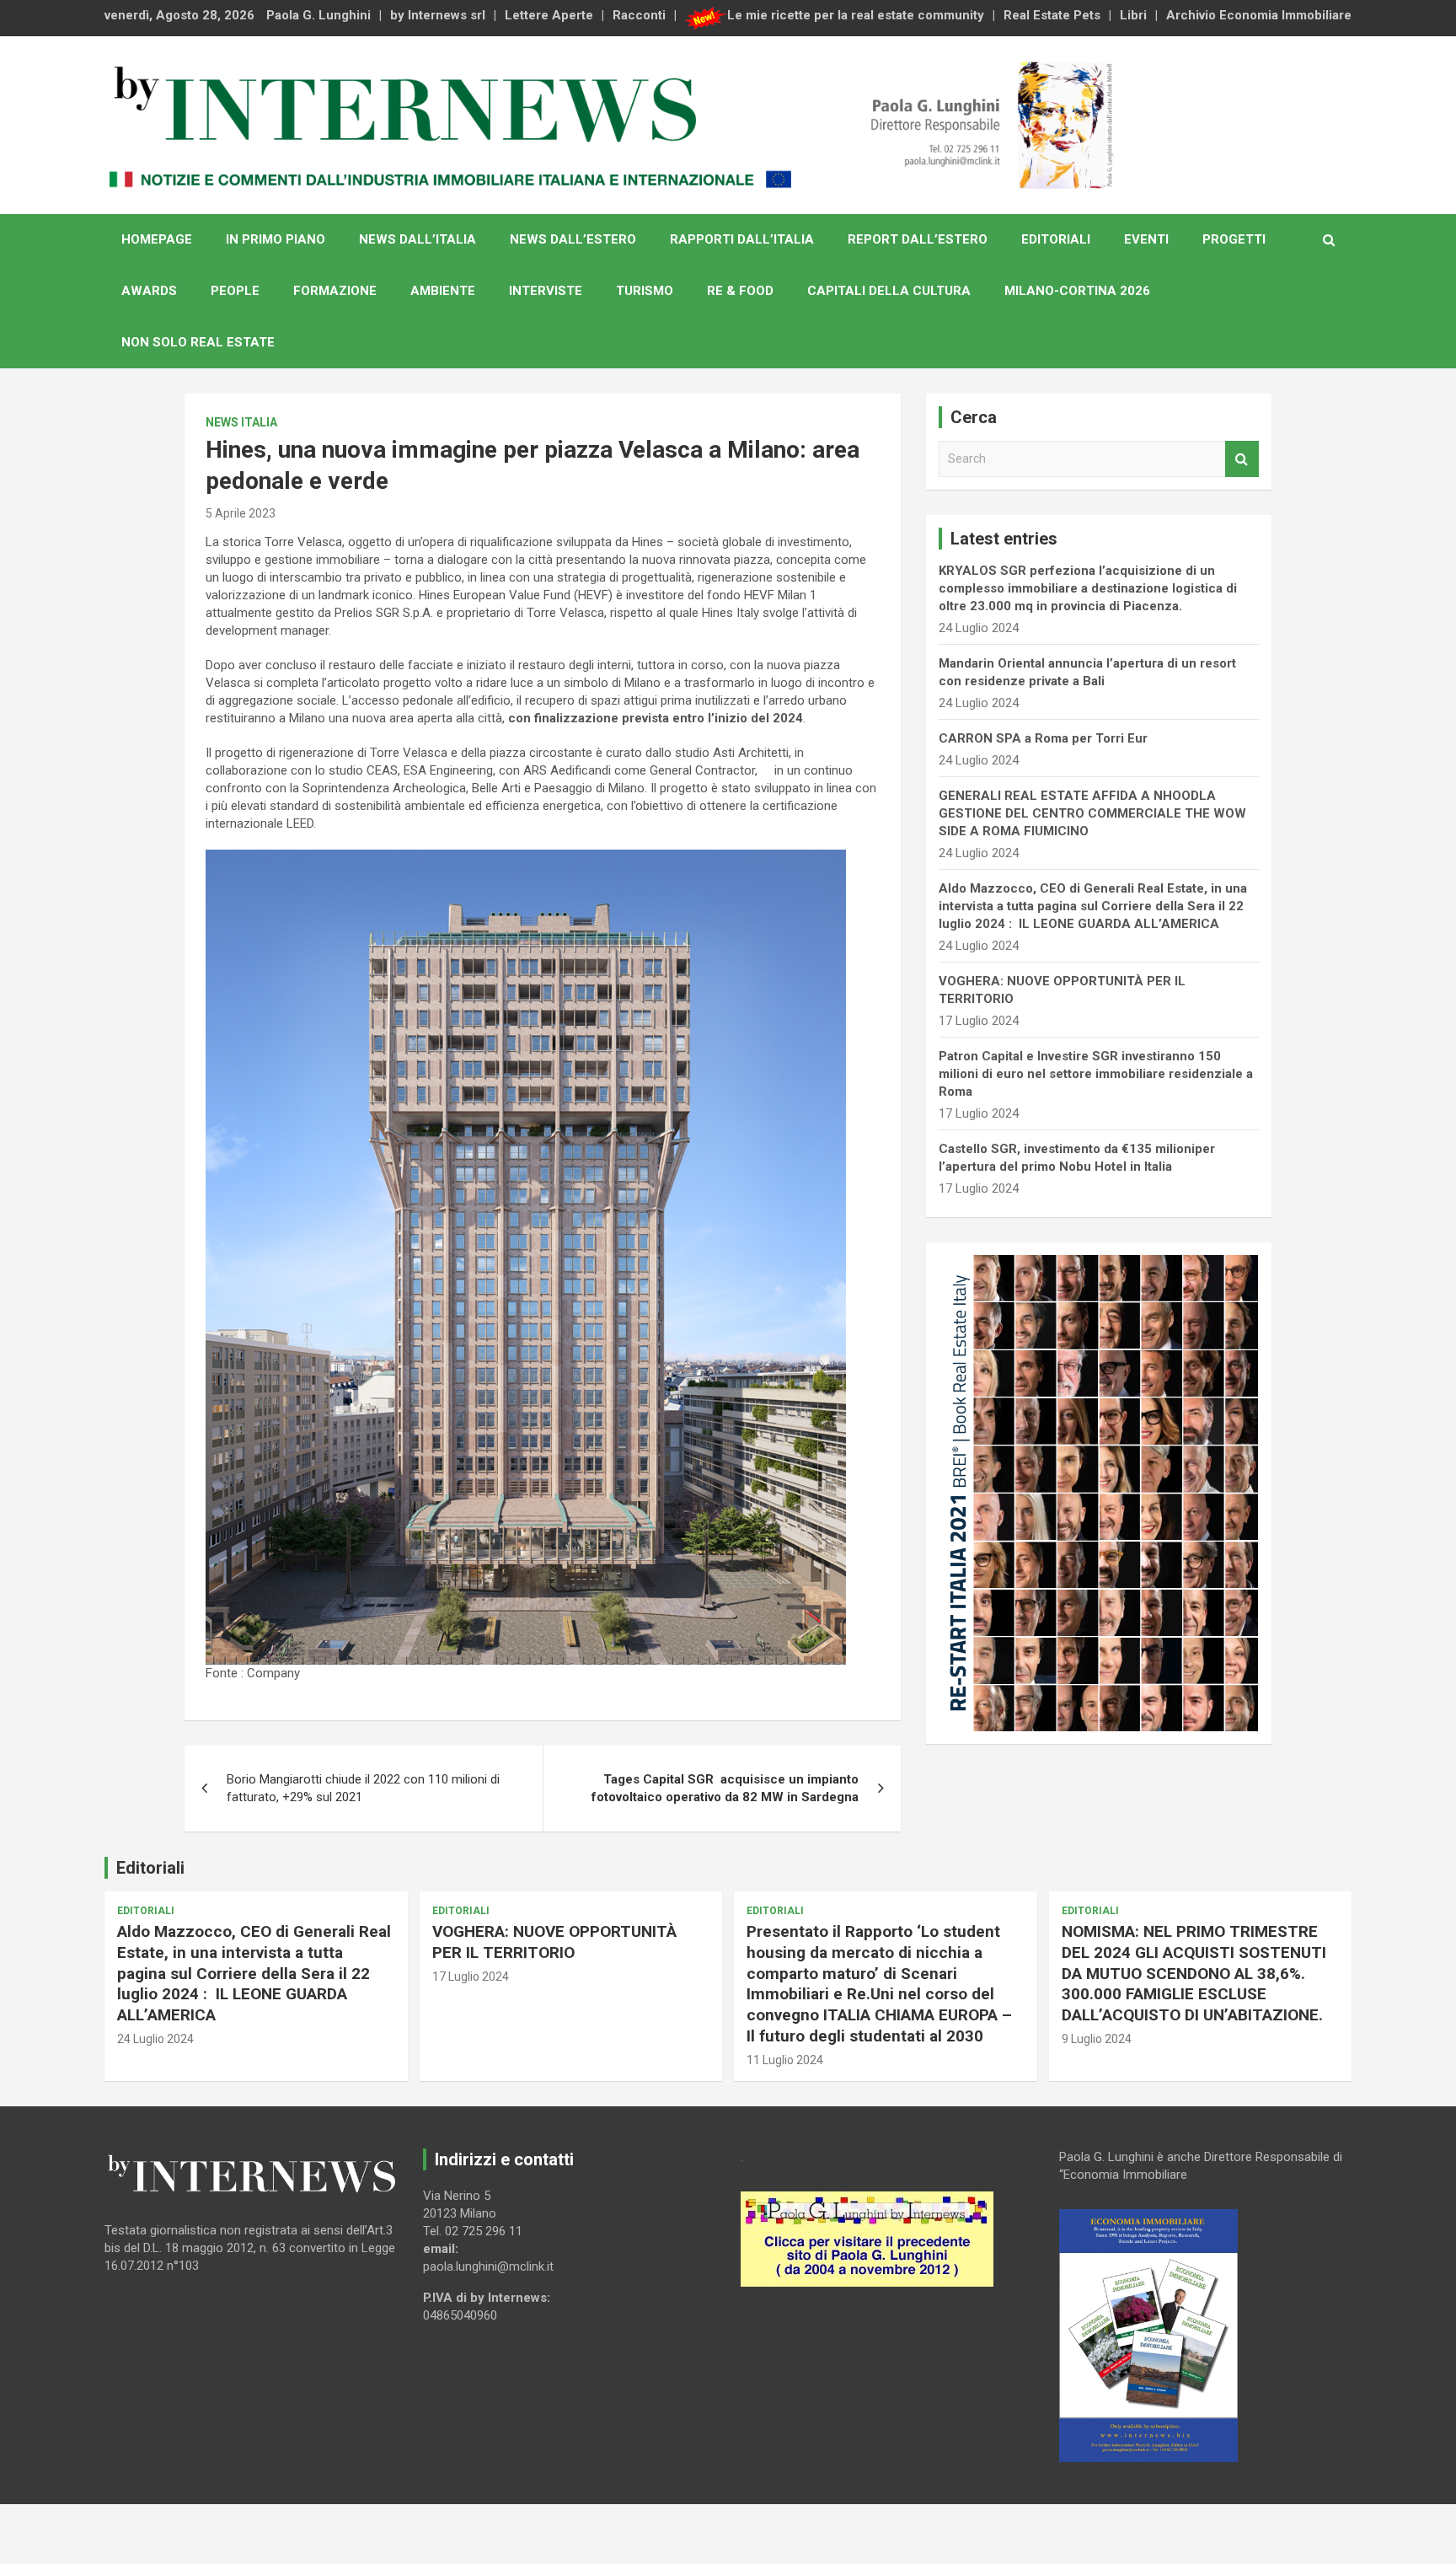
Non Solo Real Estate (198, 342)
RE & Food (740, 291)
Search (1242, 459)
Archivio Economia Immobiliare (1259, 15)
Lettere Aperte (549, 15)
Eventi (1146, 239)
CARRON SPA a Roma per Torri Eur (1043, 738)
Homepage (157, 239)
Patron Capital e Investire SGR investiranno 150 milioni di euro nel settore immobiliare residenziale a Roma (1096, 1074)
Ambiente (443, 291)
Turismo (645, 291)
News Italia (241, 422)
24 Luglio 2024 (155, 2039)
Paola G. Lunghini (318, 15)
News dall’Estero (573, 239)
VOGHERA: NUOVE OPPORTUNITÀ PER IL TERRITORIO (554, 1942)
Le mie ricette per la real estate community (856, 15)
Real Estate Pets (1052, 15)
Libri (1133, 15)
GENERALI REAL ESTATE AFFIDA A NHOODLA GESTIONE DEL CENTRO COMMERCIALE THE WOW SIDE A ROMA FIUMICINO (1092, 813)
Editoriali (1056, 239)
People (235, 291)
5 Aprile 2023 (241, 513)
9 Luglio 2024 (1097, 2039)
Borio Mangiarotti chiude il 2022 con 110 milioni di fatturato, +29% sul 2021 (363, 1788)
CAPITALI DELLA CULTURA (889, 291)
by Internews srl (438, 15)
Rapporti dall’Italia (742, 239)
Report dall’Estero (918, 239)
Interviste (546, 291)
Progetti (1234, 239)
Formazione (335, 291)
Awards (149, 291)
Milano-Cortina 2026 (1077, 291)
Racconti (639, 15)
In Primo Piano (276, 239)
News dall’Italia (418, 239)
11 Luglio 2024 (785, 2060)
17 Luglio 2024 (471, 1977)
